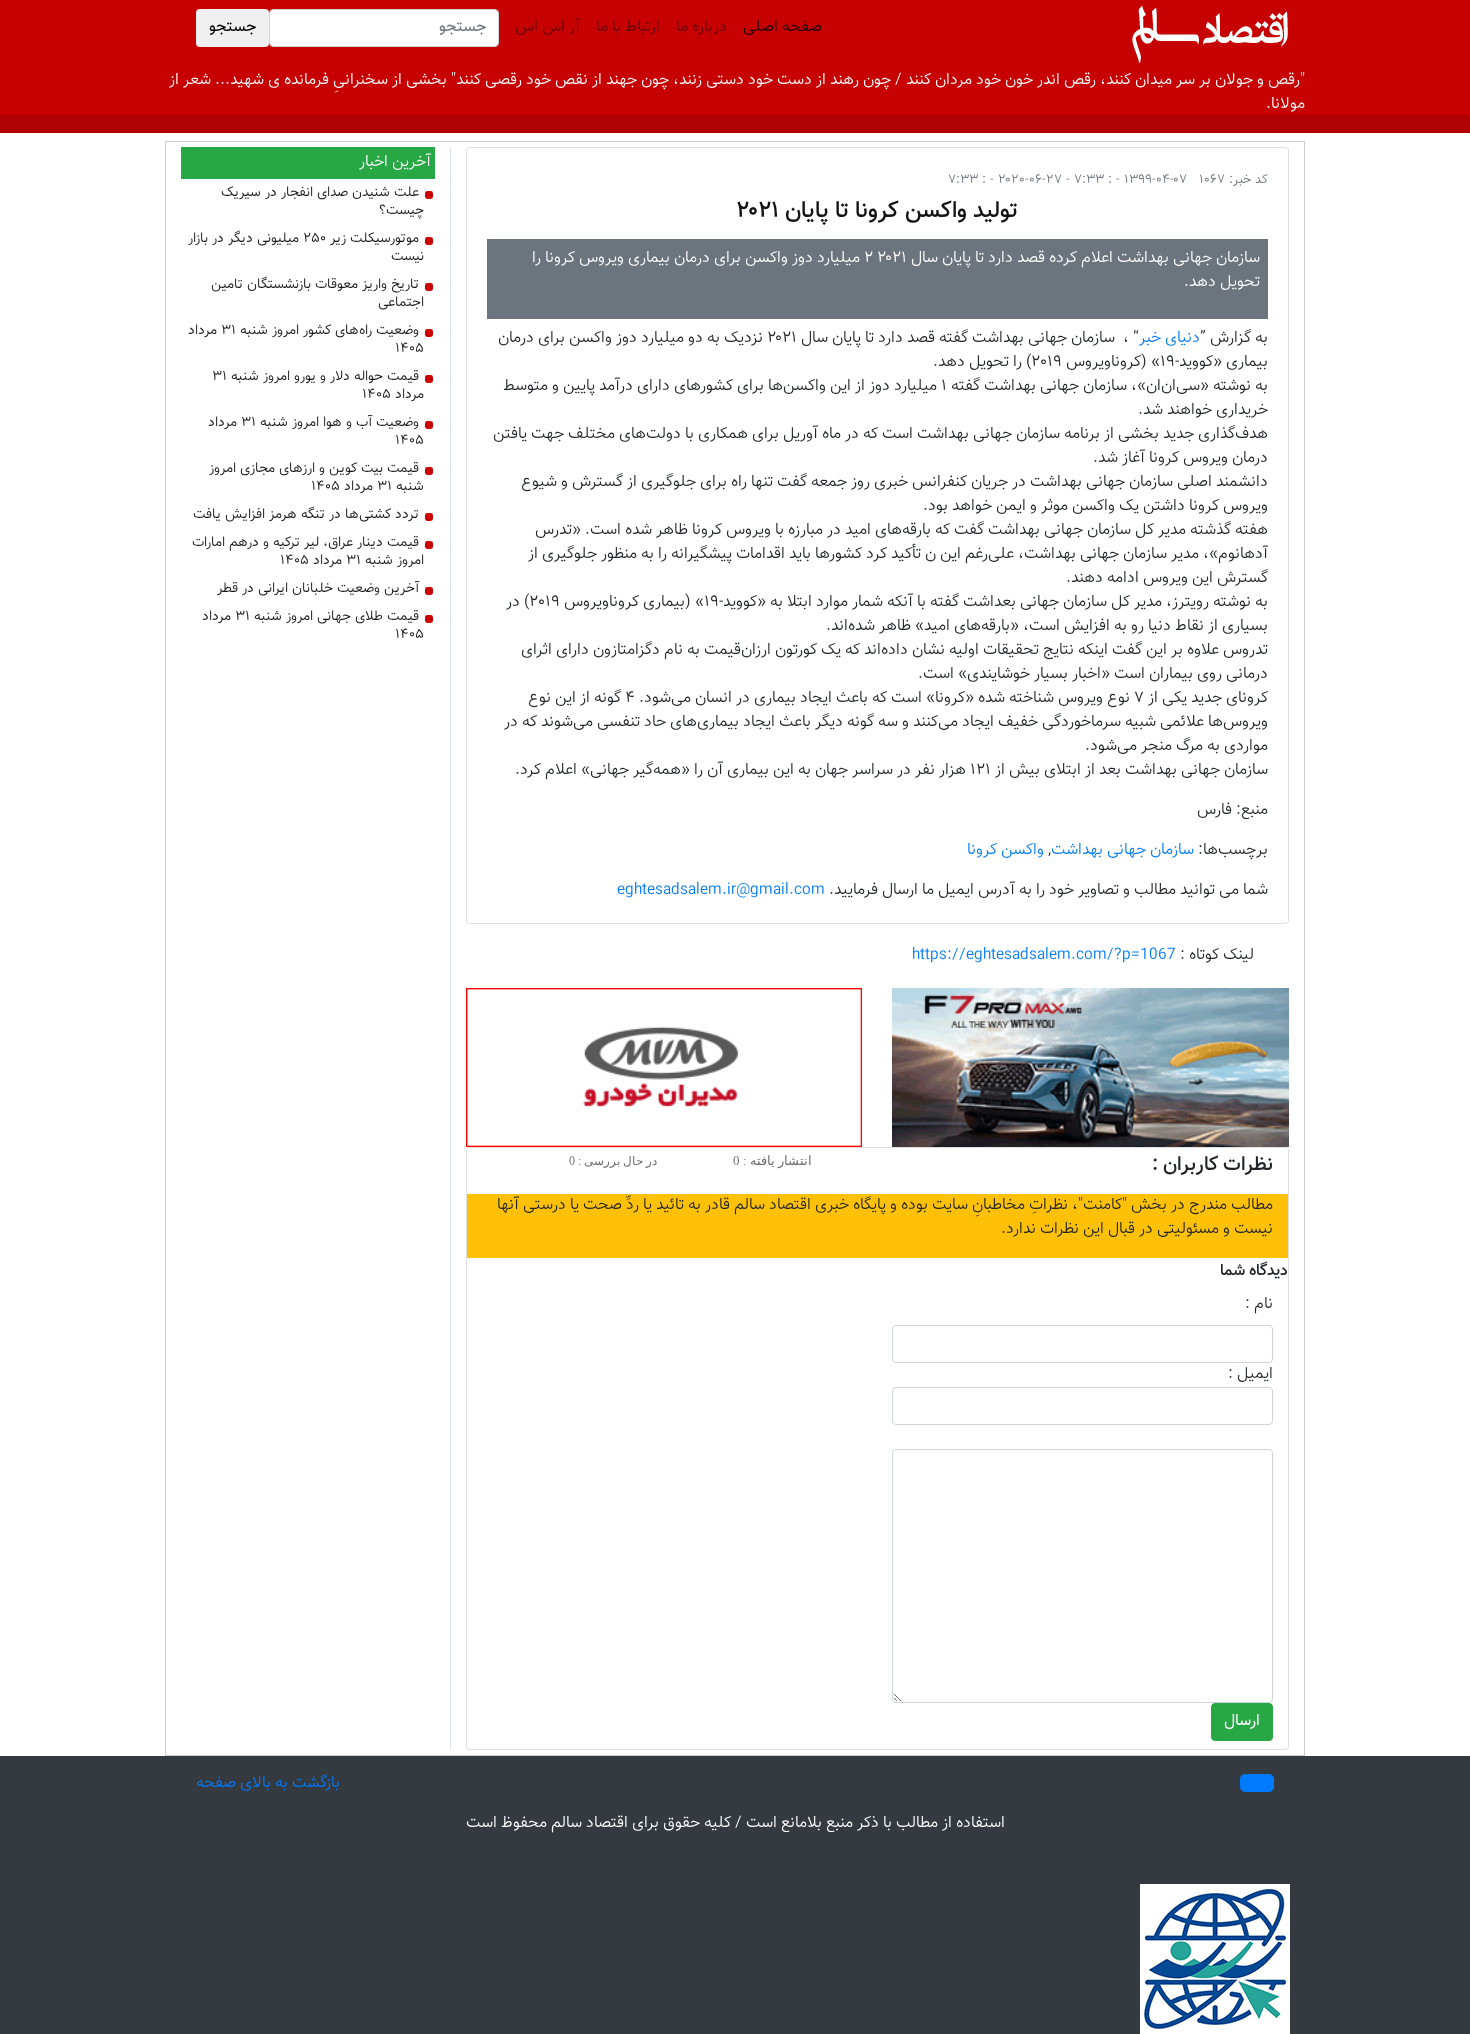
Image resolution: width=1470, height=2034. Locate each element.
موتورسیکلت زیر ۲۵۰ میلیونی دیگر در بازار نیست (306, 248)
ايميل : (1250, 1375)
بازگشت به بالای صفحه (268, 1783)
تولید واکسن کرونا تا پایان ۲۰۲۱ (877, 211)
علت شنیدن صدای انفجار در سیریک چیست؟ (322, 202)
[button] (1257, 1783)
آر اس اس (547, 27)
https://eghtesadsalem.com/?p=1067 (1044, 955)
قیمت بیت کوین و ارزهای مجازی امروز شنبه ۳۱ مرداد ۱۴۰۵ (316, 478)
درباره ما (701, 27)
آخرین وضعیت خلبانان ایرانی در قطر (318, 589)
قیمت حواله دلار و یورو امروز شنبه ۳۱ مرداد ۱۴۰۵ (318, 386)
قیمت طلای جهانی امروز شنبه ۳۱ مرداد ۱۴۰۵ (313, 626)
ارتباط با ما (628, 27)
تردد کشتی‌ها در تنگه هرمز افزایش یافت (306, 515)
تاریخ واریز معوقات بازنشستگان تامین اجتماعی (317, 294)
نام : (1259, 1305)
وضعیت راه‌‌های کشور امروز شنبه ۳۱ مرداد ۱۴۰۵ (306, 340)
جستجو (232, 27)
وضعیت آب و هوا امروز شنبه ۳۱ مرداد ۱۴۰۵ (316, 432)
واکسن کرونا (1005, 850)
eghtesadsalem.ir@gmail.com (721, 890)
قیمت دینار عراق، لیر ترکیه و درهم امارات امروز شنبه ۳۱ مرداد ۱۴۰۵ (308, 552)
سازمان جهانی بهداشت (1122, 850)
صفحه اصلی (778, 27)
